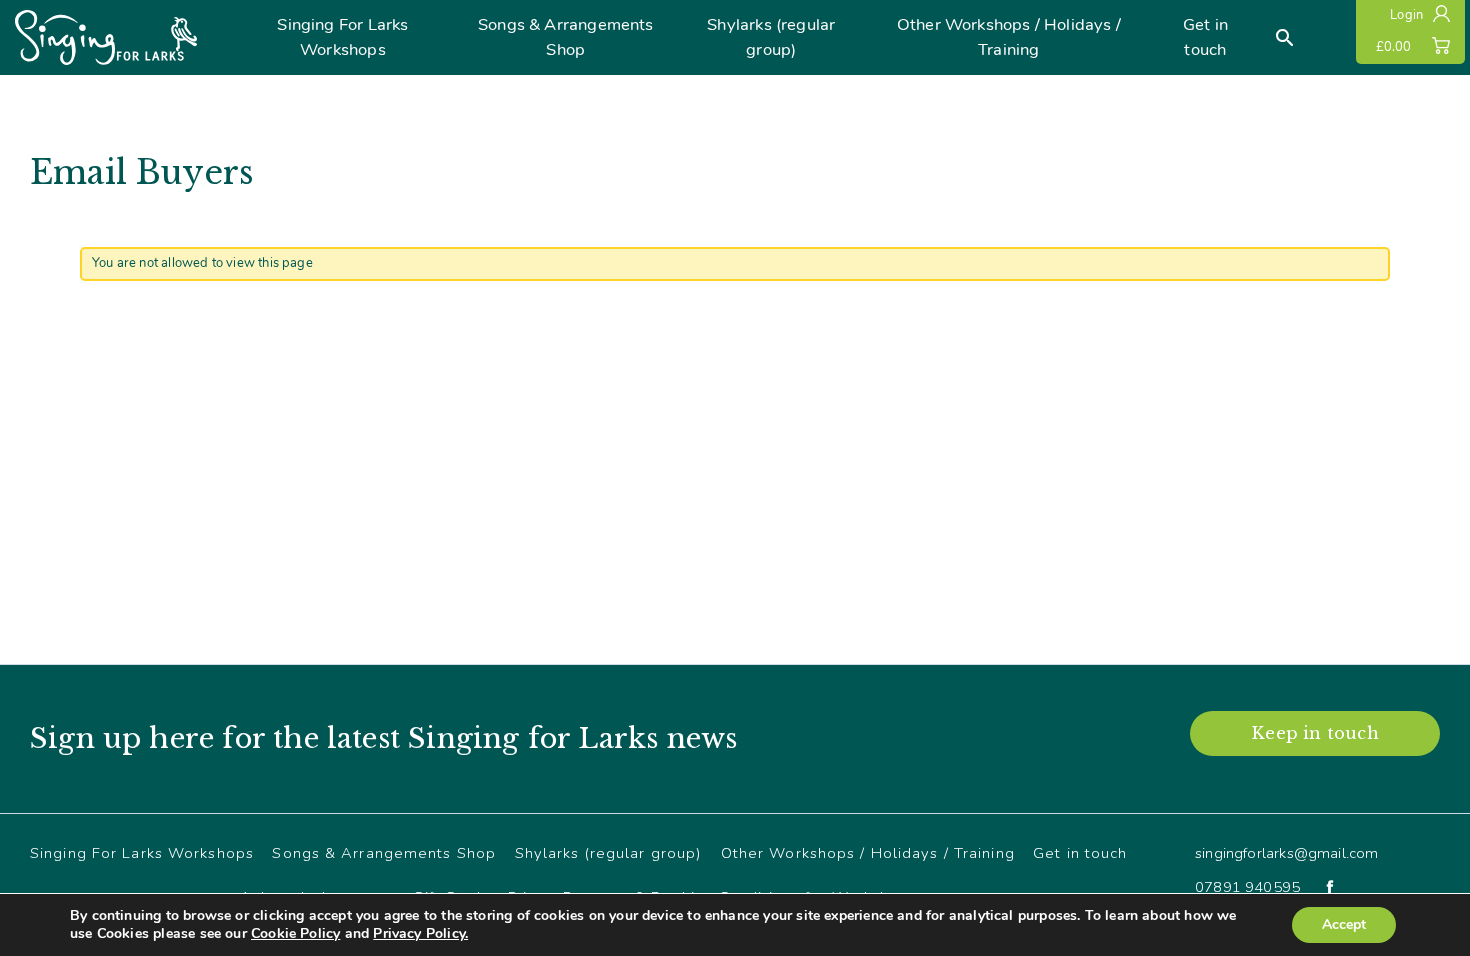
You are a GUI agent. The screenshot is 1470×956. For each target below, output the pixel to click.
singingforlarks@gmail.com (1287, 853)
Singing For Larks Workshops (342, 37)
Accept (1344, 924)
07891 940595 (1247, 887)
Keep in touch (1314, 733)
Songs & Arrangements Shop (566, 37)
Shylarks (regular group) (771, 37)
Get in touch (1205, 37)
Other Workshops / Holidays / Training (1009, 37)
